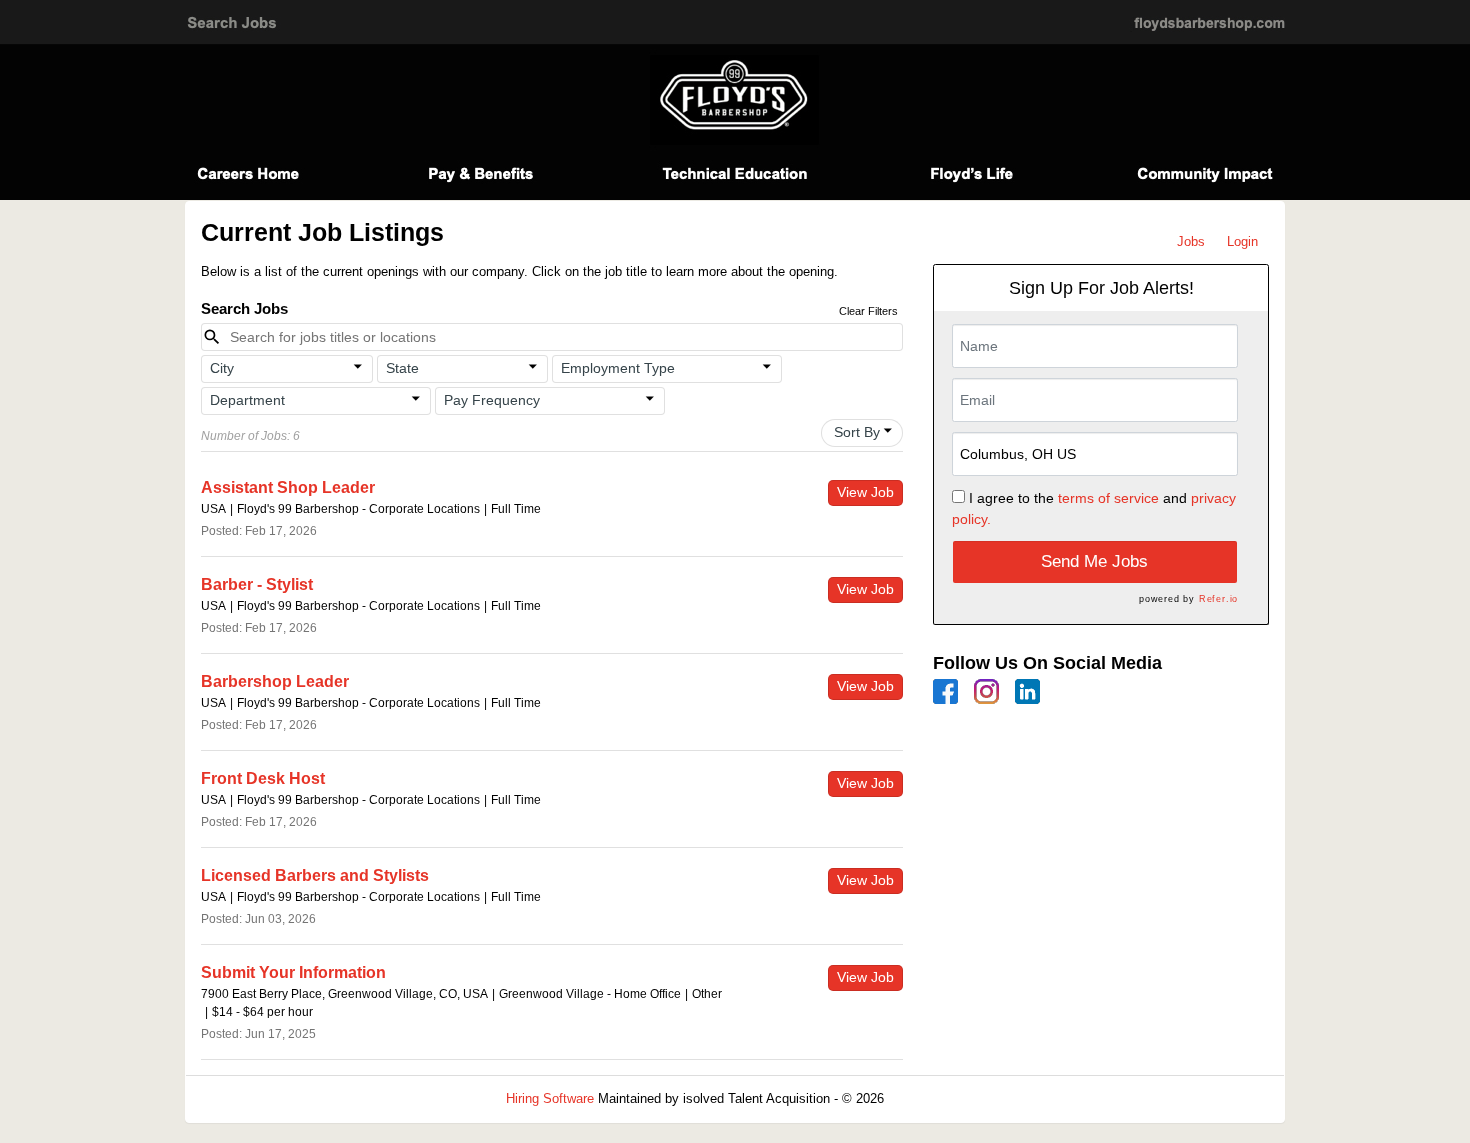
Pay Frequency (492, 400)
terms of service (1108, 498)
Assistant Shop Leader (288, 487)
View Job (865, 492)
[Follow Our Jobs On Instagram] (986, 690)
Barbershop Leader (275, 681)
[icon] (358, 367)
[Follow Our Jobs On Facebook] (945, 690)
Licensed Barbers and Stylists (315, 875)
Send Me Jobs (1094, 561)
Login (1242, 241)
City (222, 368)
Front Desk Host (263, 778)
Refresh (942, 1098)
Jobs (1191, 241)
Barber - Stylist (257, 584)
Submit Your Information (293, 972)
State (402, 368)
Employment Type (618, 368)
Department (247, 400)
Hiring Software (550, 1098)
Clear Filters (868, 311)
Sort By (857, 432)
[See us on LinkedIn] (1027, 690)
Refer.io (1218, 599)
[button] (287, 369)
